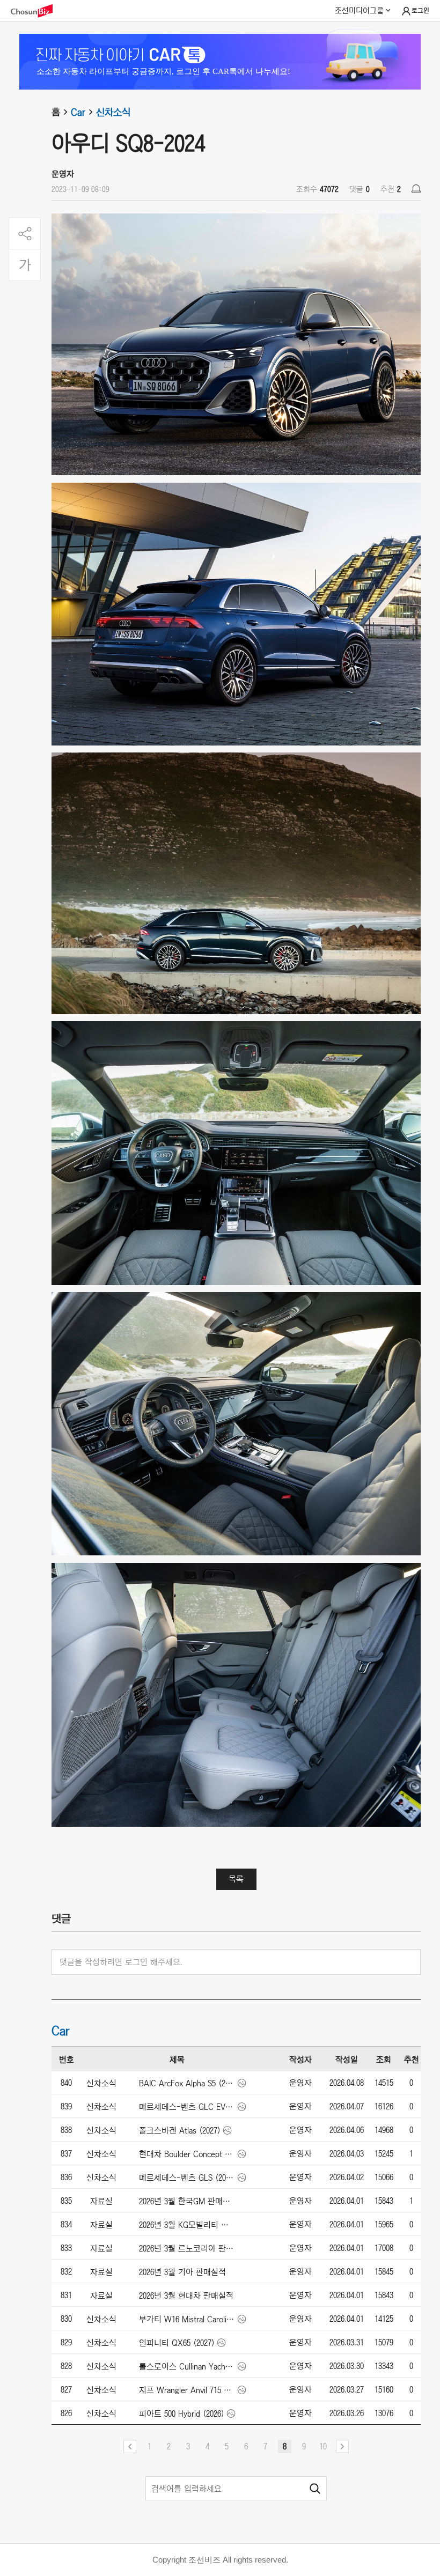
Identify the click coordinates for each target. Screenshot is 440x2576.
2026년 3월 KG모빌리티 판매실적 (187, 2225)
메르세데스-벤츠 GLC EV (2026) (187, 2107)
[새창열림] (37, 11)
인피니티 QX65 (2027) (177, 2343)
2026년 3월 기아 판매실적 (182, 2272)
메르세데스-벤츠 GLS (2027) (187, 2178)
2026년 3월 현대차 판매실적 (186, 2295)
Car (78, 112)
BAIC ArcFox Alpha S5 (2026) (187, 2083)
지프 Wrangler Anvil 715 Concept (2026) (187, 2390)
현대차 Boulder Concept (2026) (187, 2154)
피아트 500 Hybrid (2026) (182, 2413)
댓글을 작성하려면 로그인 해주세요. (121, 1962)
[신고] (416, 189)
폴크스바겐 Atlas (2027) (180, 2130)
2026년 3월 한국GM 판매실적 (187, 2201)
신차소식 (113, 112)
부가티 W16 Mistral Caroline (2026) (187, 2319)
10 (323, 2446)
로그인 (420, 11)
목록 (236, 1879)
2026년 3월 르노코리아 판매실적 (187, 2248)
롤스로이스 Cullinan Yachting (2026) (187, 2366)
